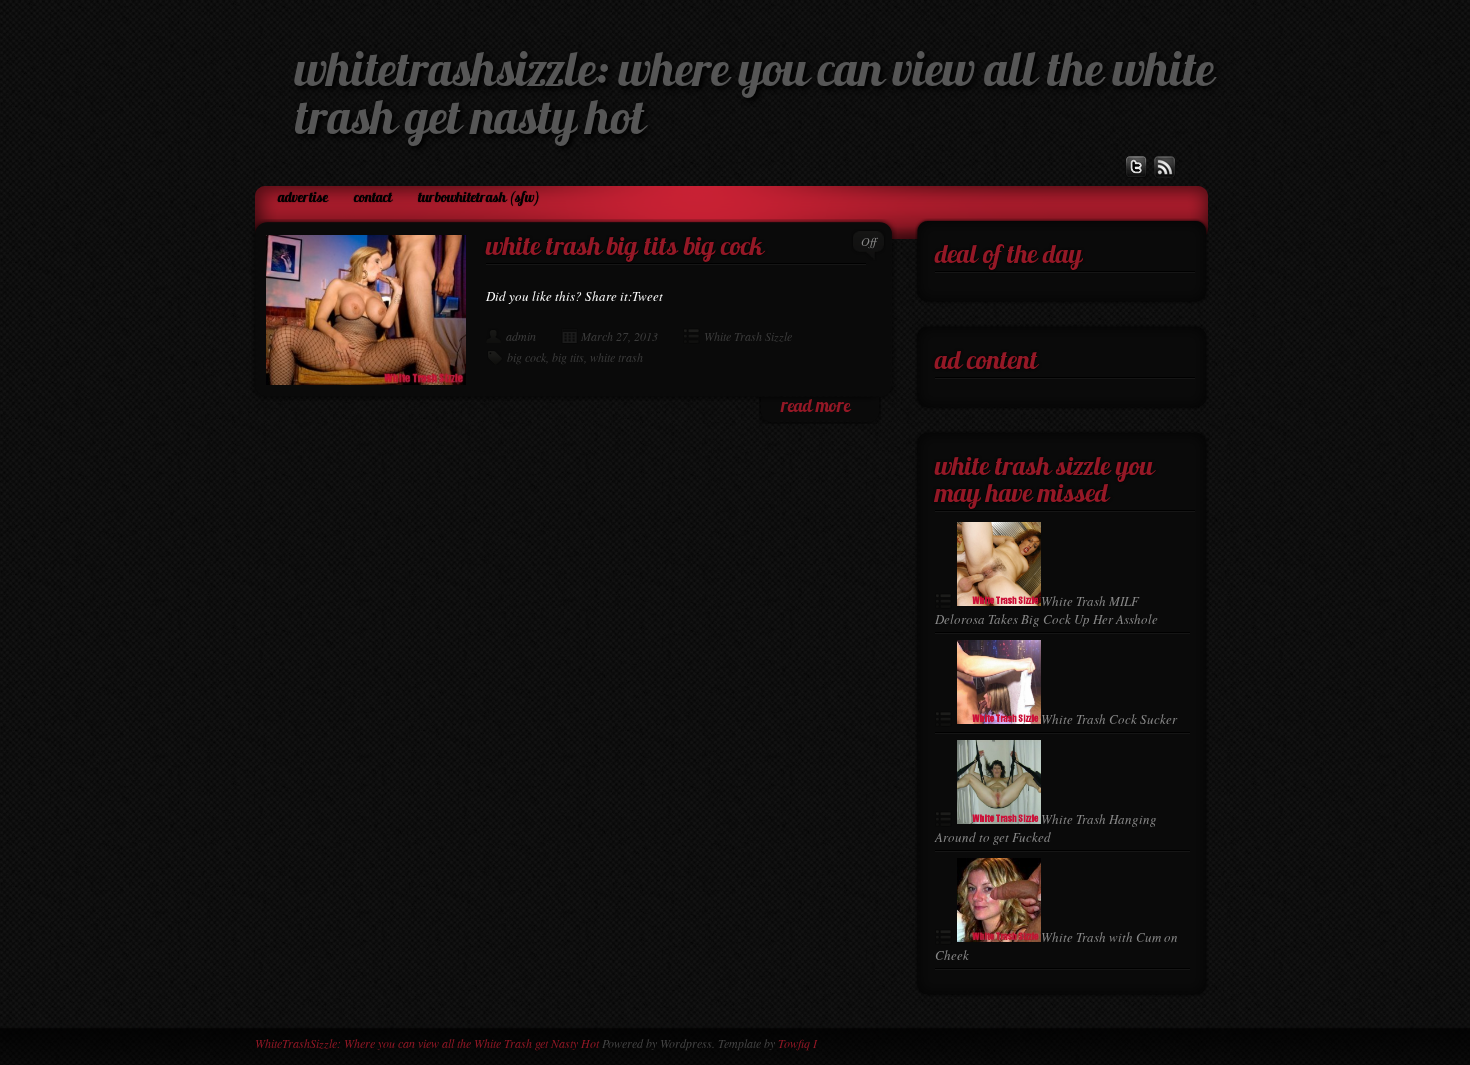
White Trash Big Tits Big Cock (624, 248)
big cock (526, 357)
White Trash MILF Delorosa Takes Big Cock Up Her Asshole (1046, 610)
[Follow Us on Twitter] (1136, 167)
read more (815, 407)
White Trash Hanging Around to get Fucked (1046, 828)
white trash (616, 357)
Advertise (303, 198)
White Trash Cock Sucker (1109, 719)
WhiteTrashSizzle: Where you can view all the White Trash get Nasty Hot (427, 1043)
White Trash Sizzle (748, 336)
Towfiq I (797, 1043)
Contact (373, 198)
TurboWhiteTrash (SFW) (479, 198)
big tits (568, 357)
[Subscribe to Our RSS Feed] (1165, 167)
